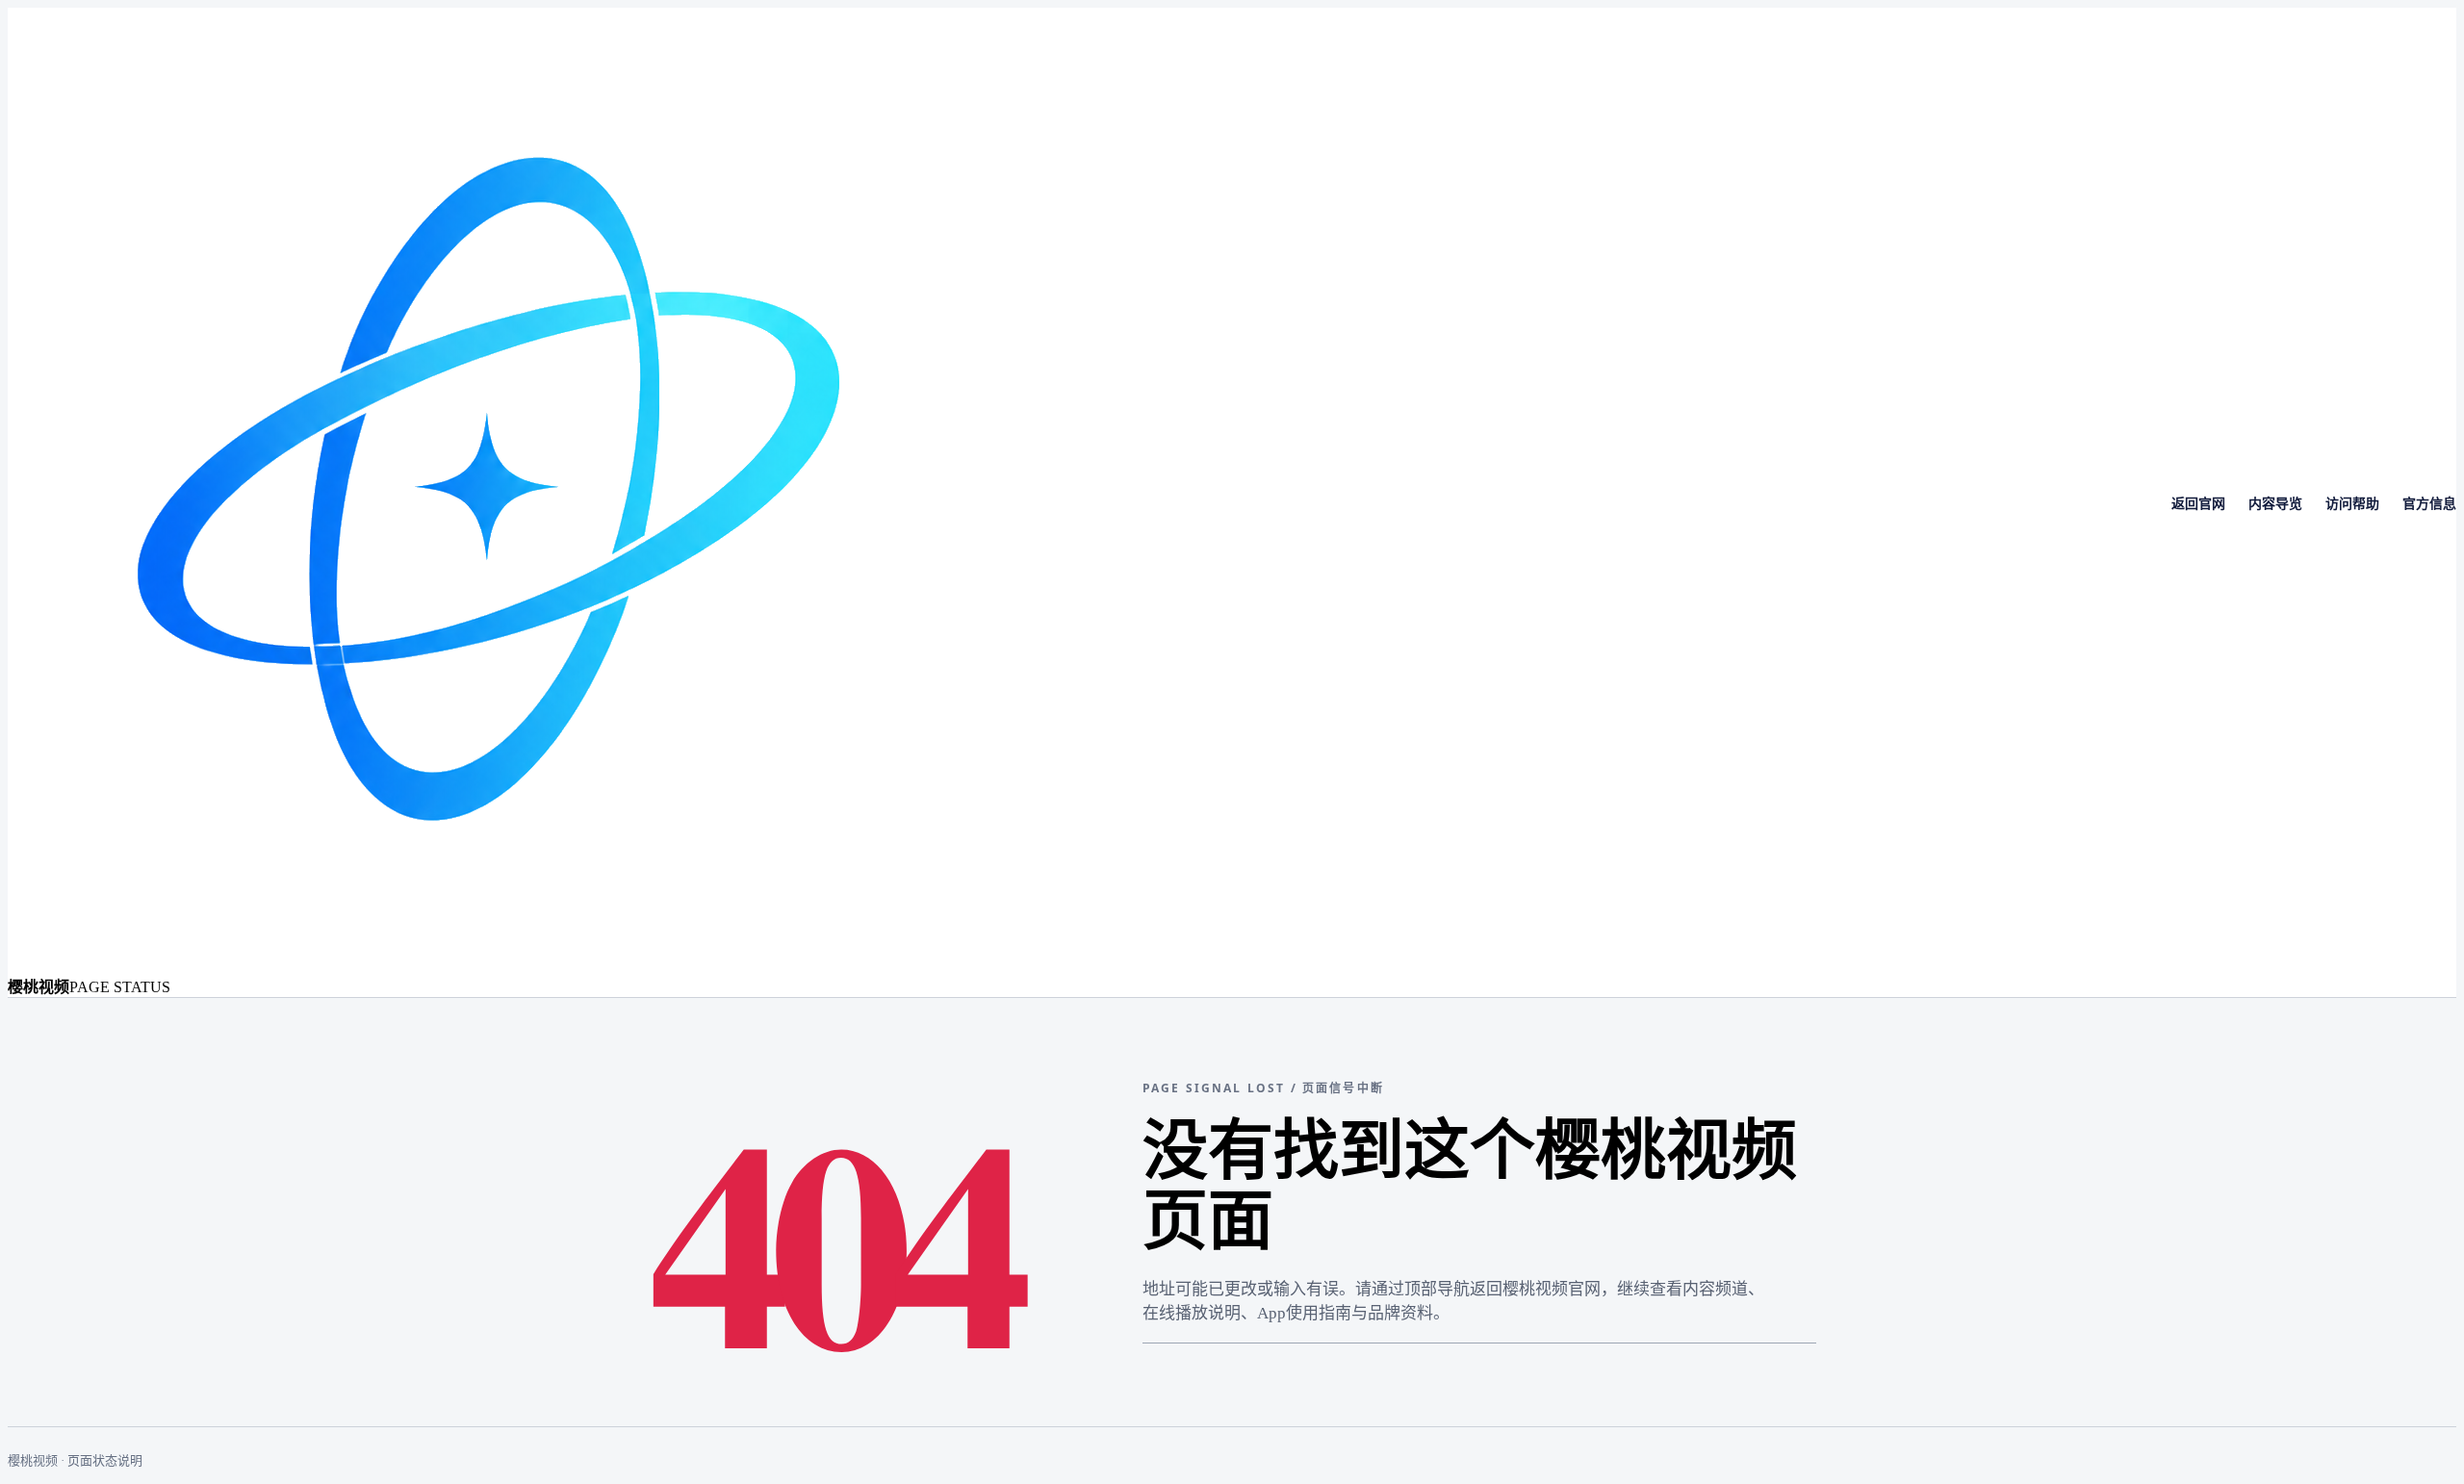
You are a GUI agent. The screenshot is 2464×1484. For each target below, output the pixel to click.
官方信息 (2429, 504)
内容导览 (2275, 504)
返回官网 (2198, 504)
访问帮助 (2352, 504)
